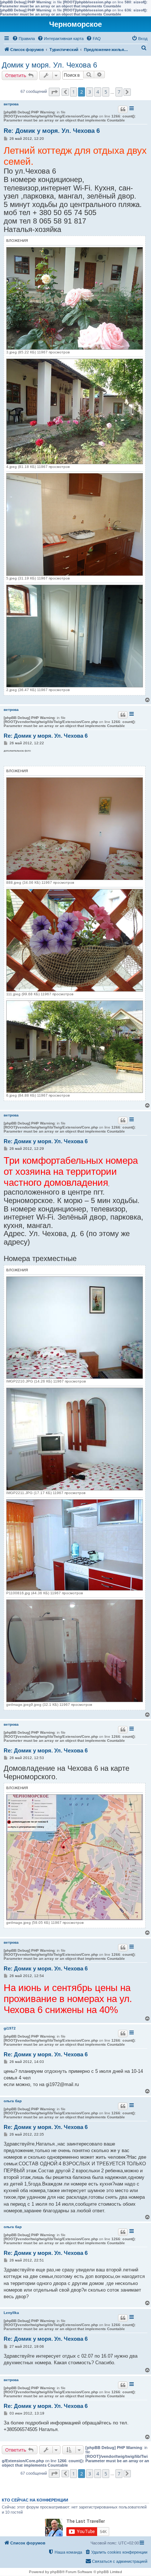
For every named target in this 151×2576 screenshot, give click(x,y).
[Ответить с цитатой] (123, 109)
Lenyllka (11, 2313)
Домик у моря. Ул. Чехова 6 (49, 65)
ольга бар (13, 2101)
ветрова (11, 104)
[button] (54, 92)
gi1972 (10, 2028)
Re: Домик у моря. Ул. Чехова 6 (52, 131)
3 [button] (90, 92)
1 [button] (73, 92)
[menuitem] (23, 39)
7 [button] (119, 92)
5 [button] (106, 92)
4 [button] (98, 92)
